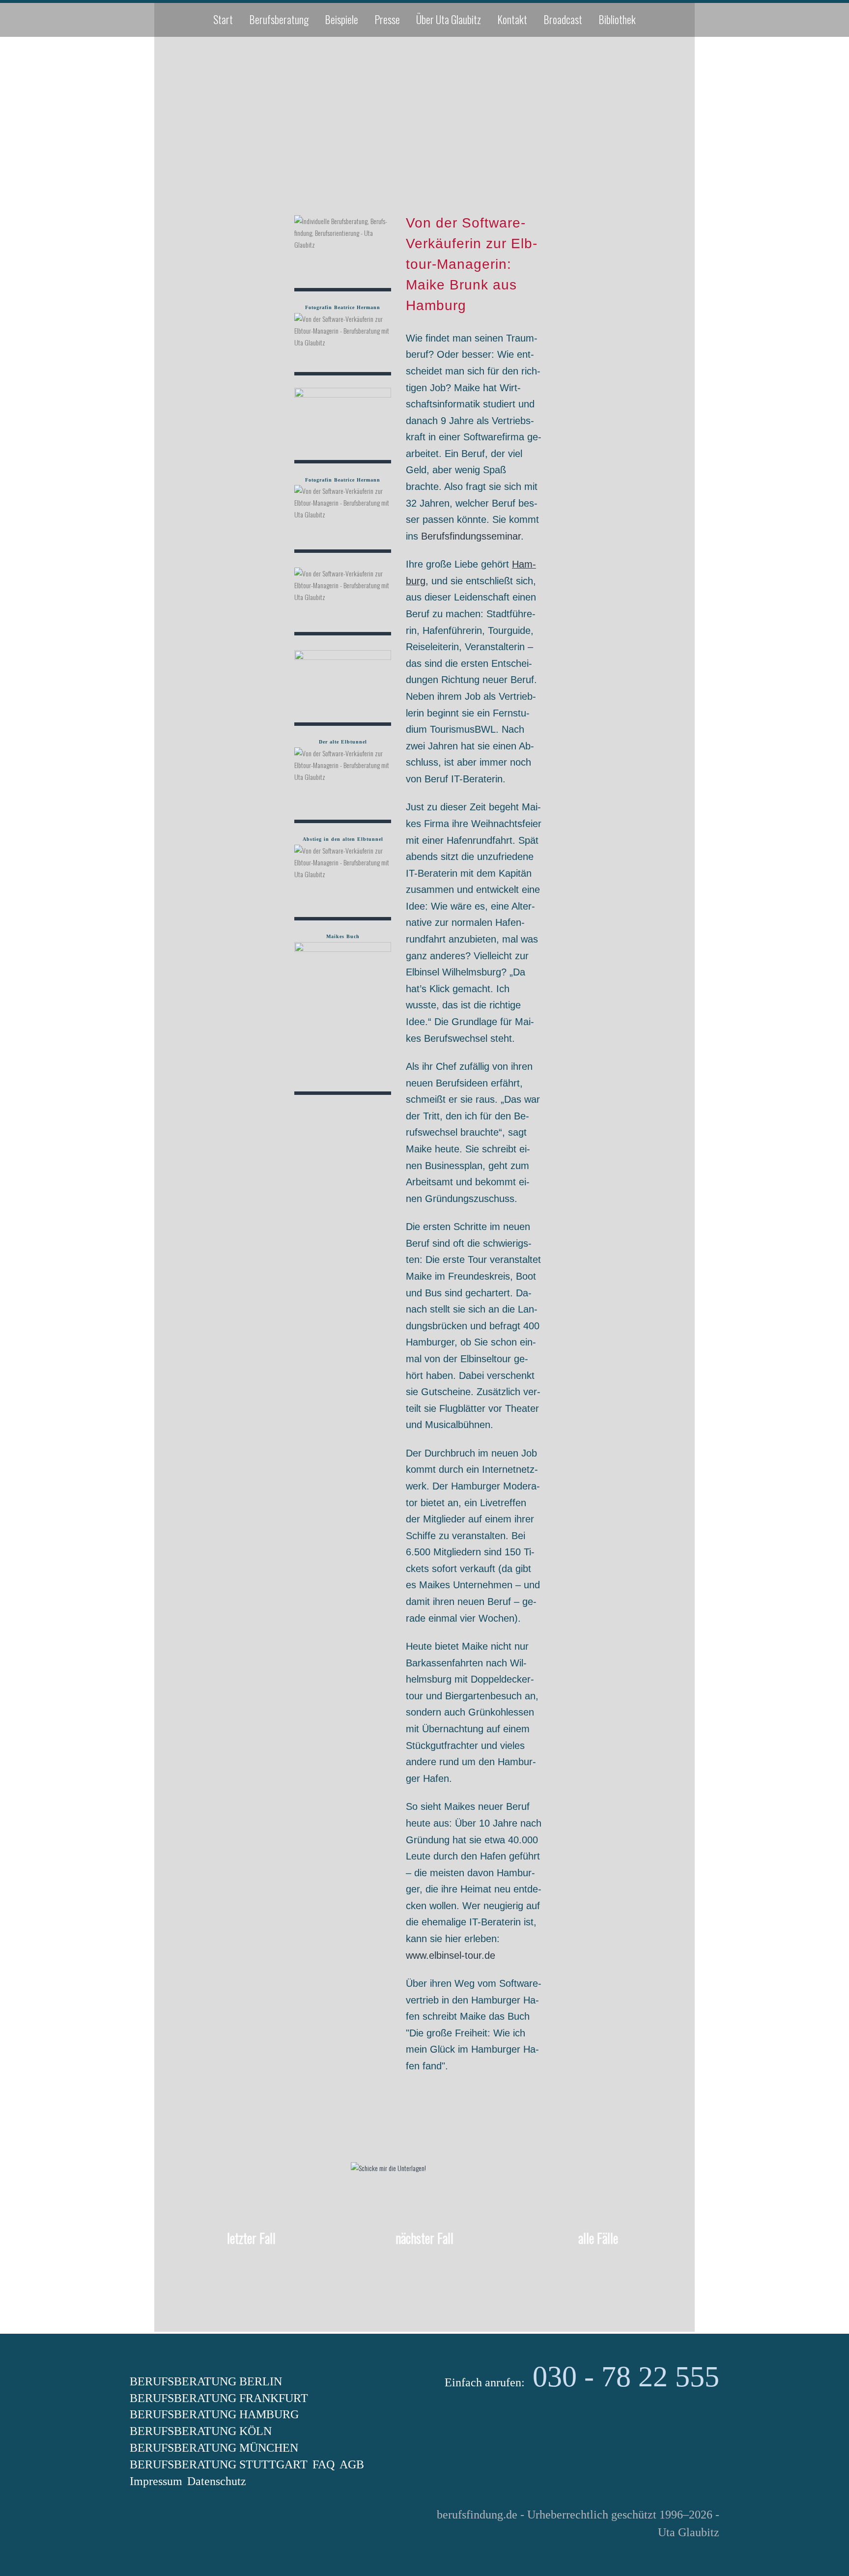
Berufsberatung (279, 19)
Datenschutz (217, 2481)
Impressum (156, 2481)
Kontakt (512, 19)
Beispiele (341, 19)
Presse (387, 19)
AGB (352, 2464)
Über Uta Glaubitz (449, 19)
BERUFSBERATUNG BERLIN (206, 2381)
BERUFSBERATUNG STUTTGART (219, 2464)
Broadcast (563, 19)
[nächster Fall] (424, 2267)
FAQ (324, 2464)
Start (223, 19)
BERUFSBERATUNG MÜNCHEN (214, 2448)
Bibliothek (617, 19)
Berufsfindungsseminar (471, 536)
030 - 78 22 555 (626, 2376)
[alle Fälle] (598, 2267)
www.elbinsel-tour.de (451, 1955)
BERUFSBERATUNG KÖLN (201, 2431)
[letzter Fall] (251, 2267)
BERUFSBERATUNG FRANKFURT (219, 2398)
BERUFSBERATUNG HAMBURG (214, 2414)
